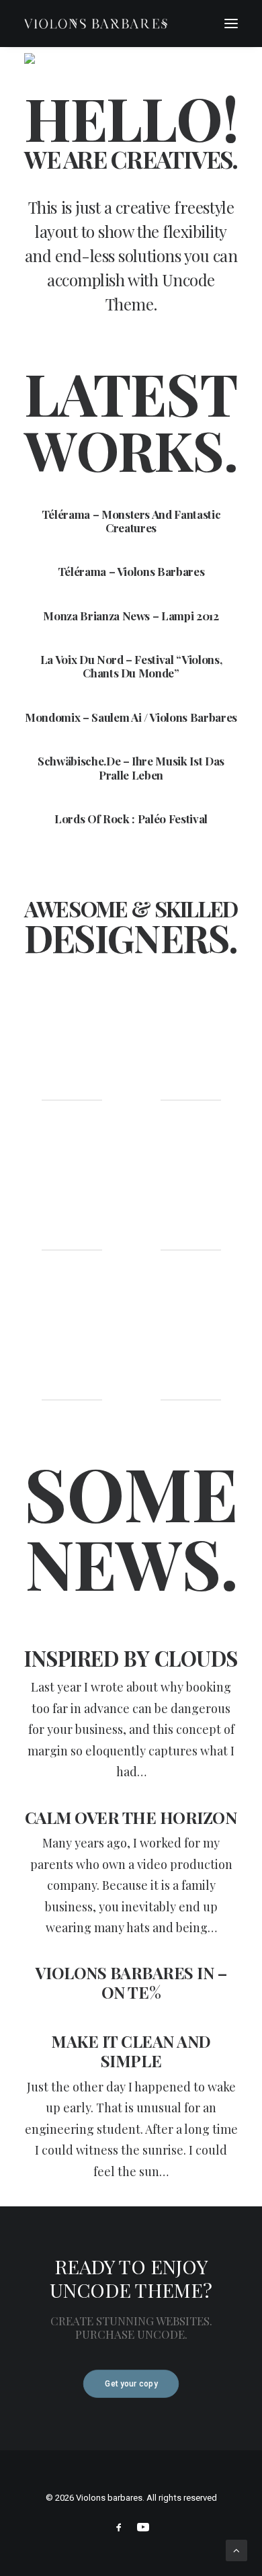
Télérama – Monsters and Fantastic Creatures (131, 521)
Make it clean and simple (131, 2051)
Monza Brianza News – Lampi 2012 (131, 616)
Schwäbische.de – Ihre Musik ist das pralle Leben (131, 767)
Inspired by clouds (131, 1658)
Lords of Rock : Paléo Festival (131, 819)
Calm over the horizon (131, 1817)
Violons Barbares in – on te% (131, 1983)
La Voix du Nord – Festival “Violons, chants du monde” (131, 666)
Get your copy (131, 2384)
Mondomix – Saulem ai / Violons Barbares (131, 717)
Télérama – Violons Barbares (131, 571)
